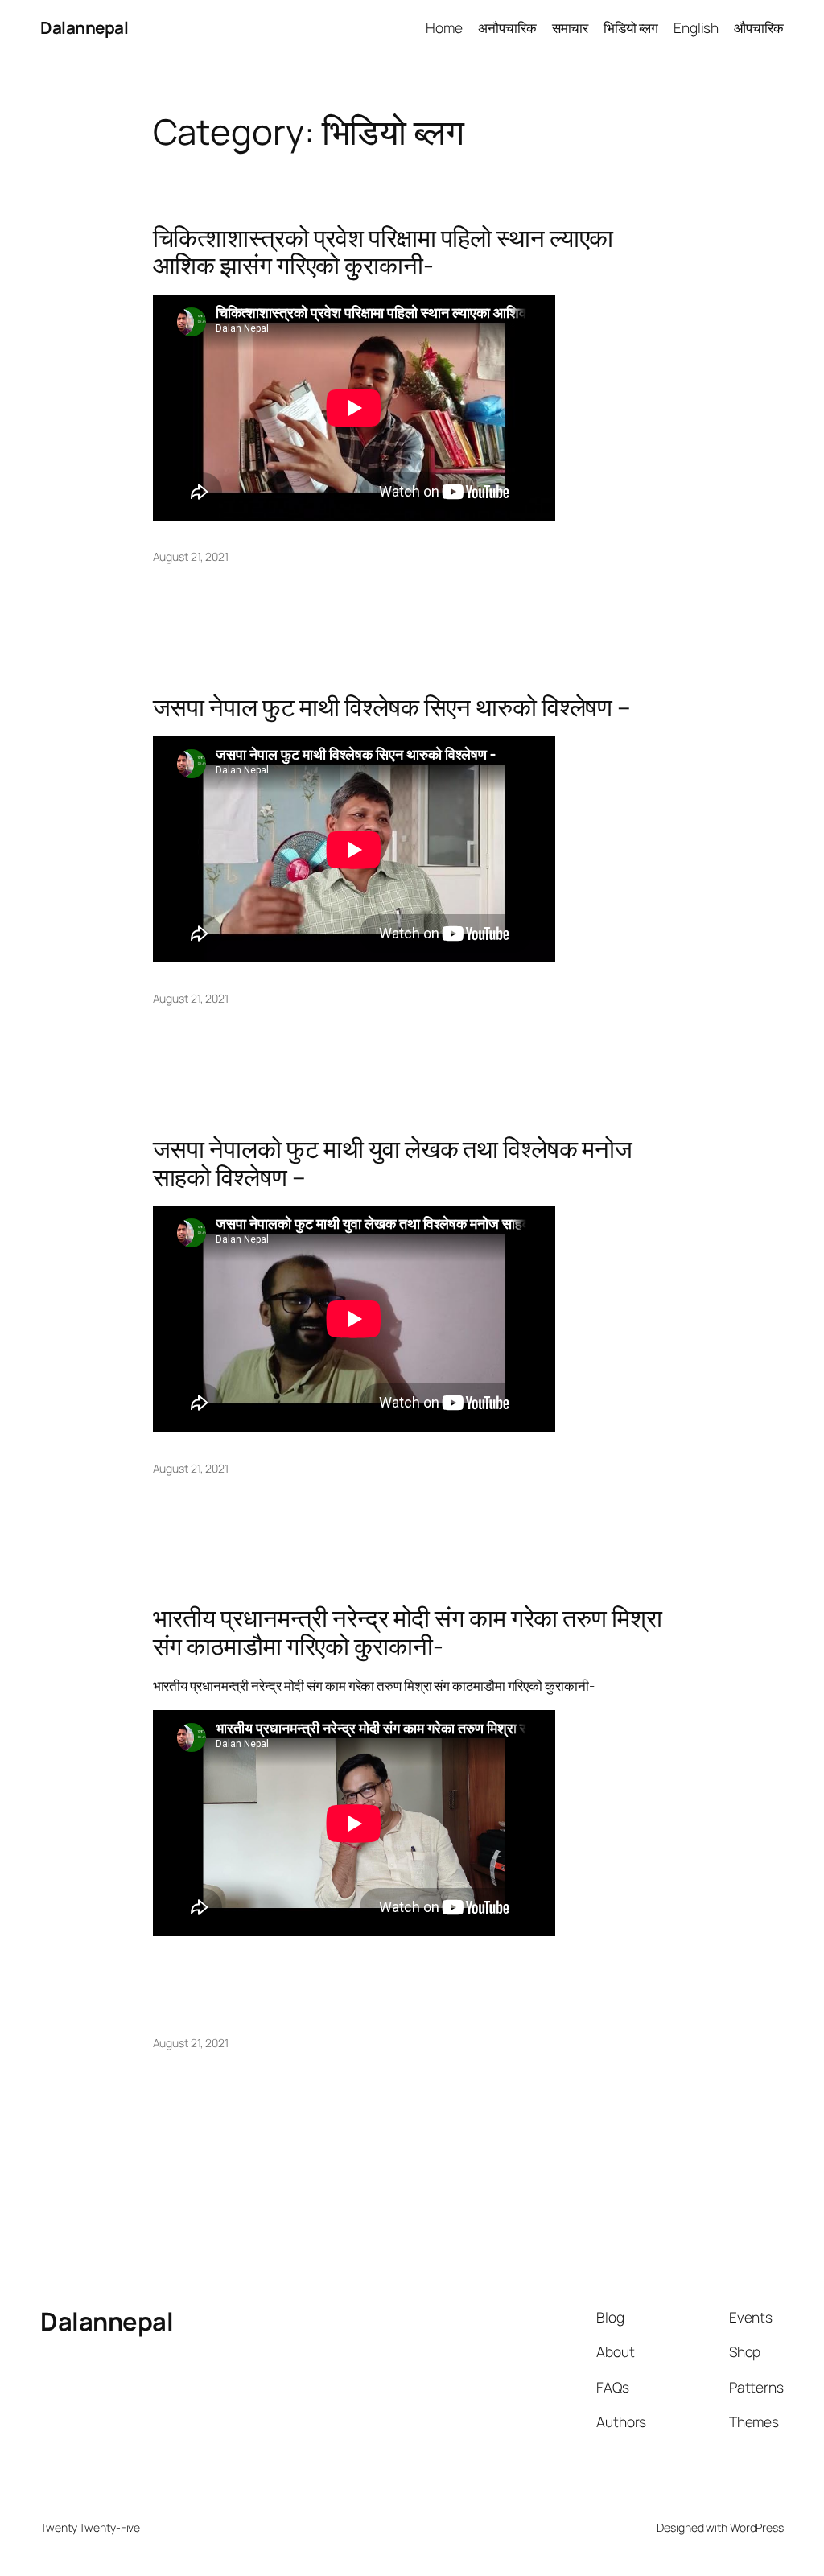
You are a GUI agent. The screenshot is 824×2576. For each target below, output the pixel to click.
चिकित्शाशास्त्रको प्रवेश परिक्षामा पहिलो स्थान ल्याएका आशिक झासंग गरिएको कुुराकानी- (383, 251)
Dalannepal (84, 27)
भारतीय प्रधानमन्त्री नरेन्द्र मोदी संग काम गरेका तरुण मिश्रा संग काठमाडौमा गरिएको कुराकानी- (408, 1632)
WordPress (757, 2527)
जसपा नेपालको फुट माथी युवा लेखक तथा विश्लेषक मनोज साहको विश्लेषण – (393, 1162)
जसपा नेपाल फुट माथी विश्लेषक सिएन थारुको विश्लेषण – (392, 707)
